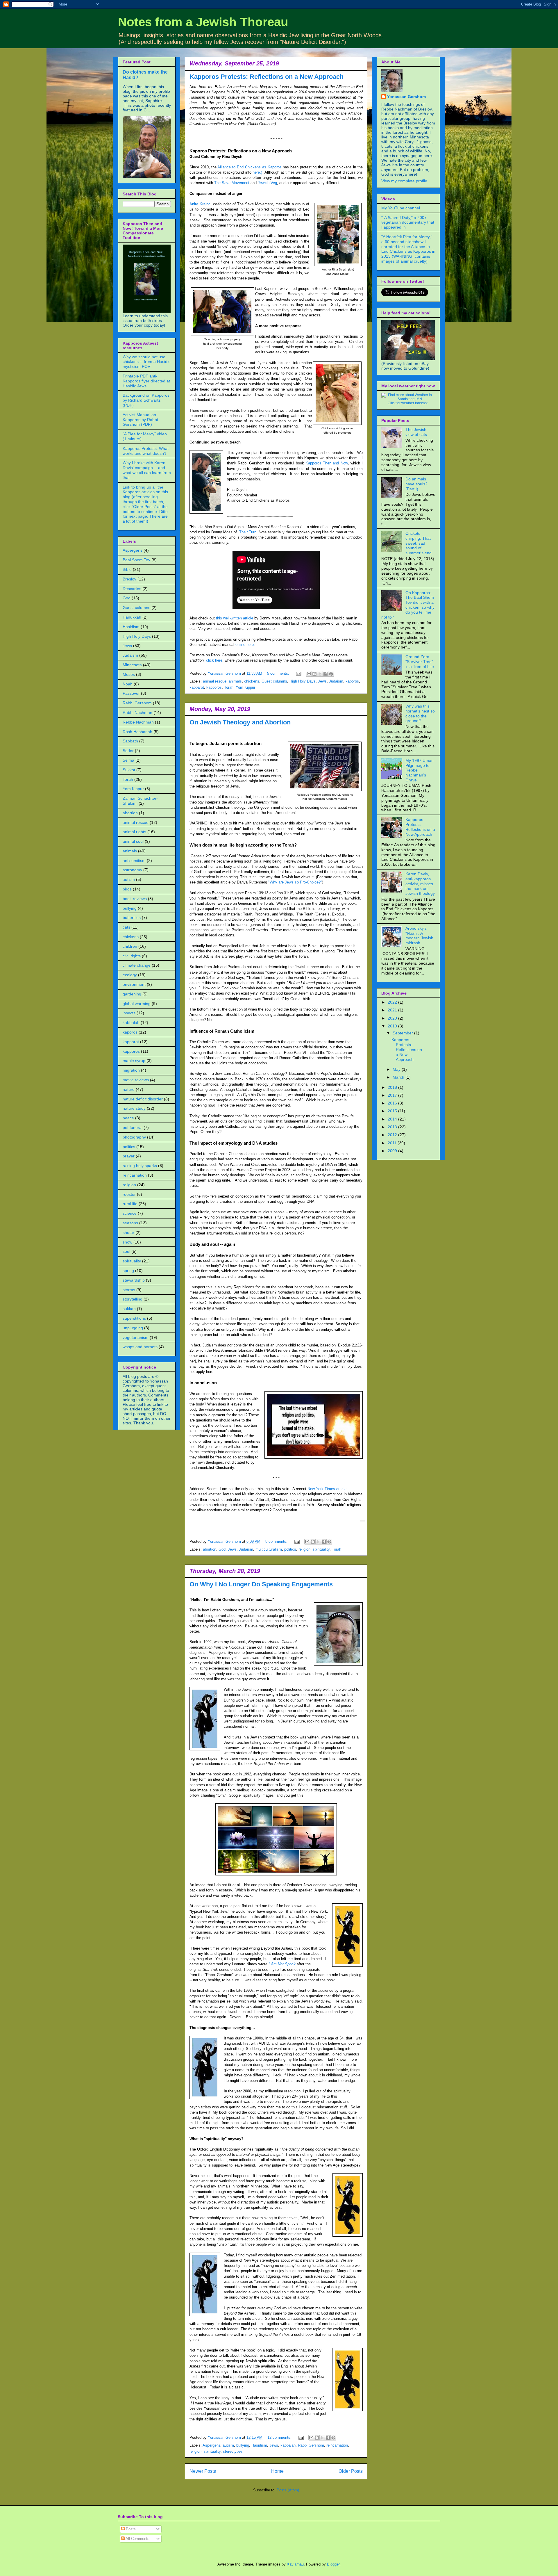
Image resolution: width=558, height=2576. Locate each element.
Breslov (129, 579)
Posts (130, 2529)
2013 (393, 1127)
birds (127, 889)
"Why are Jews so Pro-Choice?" (295, 882)
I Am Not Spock (282, 1964)
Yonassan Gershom (406, 97)
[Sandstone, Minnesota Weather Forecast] (407, 399)
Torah (229, 687)
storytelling (133, 1299)
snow (127, 1242)
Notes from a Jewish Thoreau (203, 22)
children (130, 946)
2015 (393, 1111)
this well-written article (235, 618)
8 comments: (277, 1541)
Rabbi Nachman (137, 712)
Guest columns (274, 681)
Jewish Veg (267, 183)
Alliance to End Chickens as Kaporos (249, 167)
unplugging (133, 1328)
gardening (132, 994)
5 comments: (279, 673)
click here (214, 660)
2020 (393, 1018)
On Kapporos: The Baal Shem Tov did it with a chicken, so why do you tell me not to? (408, 605)
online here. (246, 645)
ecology (130, 975)
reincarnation (337, 2445)
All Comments (137, 2539)
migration (131, 1070)
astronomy (132, 870)
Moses (129, 674)
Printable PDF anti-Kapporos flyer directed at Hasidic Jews (146, 381)
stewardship (134, 1280)
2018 (393, 1087)
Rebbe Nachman (138, 722)
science (130, 1213)
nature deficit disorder (143, 1099)
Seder (128, 751)
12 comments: (280, 2437)
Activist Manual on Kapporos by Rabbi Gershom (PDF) (140, 420)
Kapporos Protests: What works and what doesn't (146, 451)
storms (129, 1290)
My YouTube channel (401, 208)
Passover (131, 693)
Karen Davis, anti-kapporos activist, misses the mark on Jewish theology (420, 884)
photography (134, 1137)
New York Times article (327, 1489)
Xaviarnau (295, 2564)
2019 (393, 1026)
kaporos (352, 681)
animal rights (134, 832)
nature (129, 1089)
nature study (134, 1108)
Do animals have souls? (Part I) (416, 484)
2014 (393, 1119)
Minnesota (132, 665)
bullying (243, 2445)
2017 (393, 1095)
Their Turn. (248, 532)
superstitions (134, 1318)
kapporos (214, 687)
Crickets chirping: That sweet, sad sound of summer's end (419, 543)
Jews (322, 681)
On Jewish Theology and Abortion (240, 722)
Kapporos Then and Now (327, 463)
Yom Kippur (245, 687)
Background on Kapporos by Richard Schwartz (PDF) (146, 400)
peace (128, 1118)
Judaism (336, 681)
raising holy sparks (140, 1166)
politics (290, 1549)
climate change (137, 965)
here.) (257, 172)
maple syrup (134, 1061)
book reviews (135, 899)
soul (126, 1251)
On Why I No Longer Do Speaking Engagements (261, 1584)
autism (228, 2445)
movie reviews (136, 1080)
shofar (128, 1232)
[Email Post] (298, 673)
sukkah (129, 1309)
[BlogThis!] (314, 674)
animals (235, 681)
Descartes (132, 589)
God (222, 1549)
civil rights (132, 956)
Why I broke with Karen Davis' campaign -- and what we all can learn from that (147, 470)
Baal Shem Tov (136, 560)
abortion (210, 1549)
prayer (129, 1156)
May (397, 1069)
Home (277, 2471)
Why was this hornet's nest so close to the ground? (420, 713)
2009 (393, 1151)
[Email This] (309, 674)
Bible (127, 569)
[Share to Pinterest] (331, 674)
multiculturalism (269, 1549)
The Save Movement (232, 183)
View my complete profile (404, 181)
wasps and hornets (140, 1347)
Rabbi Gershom (311, 2445)
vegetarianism (136, 1337)
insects (129, 1013)
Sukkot (129, 770)
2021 (393, 1010)
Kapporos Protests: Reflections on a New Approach (267, 77)
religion (304, 1549)
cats (126, 927)
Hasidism (259, 2445)
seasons (130, 1223)
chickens (252, 681)
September (403, 1033)
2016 (393, 1103)
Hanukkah (132, 617)
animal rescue (215, 681)
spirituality (321, 1549)
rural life (130, 1204)
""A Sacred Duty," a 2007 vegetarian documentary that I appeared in (408, 222)
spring (128, 1271)
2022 (393, 1002)
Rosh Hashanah (137, 732)
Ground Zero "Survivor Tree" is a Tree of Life (420, 662)
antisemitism (134, 861)
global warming (137, 1004)
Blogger (333, 2564)
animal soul (133, 841)
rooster (129, 1194)
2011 (393, 1143)
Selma (128, 760)
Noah (128, 684)
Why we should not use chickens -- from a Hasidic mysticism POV (146, 362)
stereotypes (233, 2451)
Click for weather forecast (408, 403)
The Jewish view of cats (416, 432)
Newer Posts (203, 2471)
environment (134, 984)
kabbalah (288, 2445)
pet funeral (133, 1127)
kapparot (197, 687)
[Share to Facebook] (325, 674)
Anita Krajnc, (201, 204)
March (399, 1077)
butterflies (132, 918)
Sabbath (130, 741)
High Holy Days (303, 681)
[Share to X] (320, 674)
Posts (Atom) (288, 2490)
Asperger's (211, 2445)
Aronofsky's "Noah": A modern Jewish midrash (419, 936)
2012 (393, 1135)
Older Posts (351, 2471)
